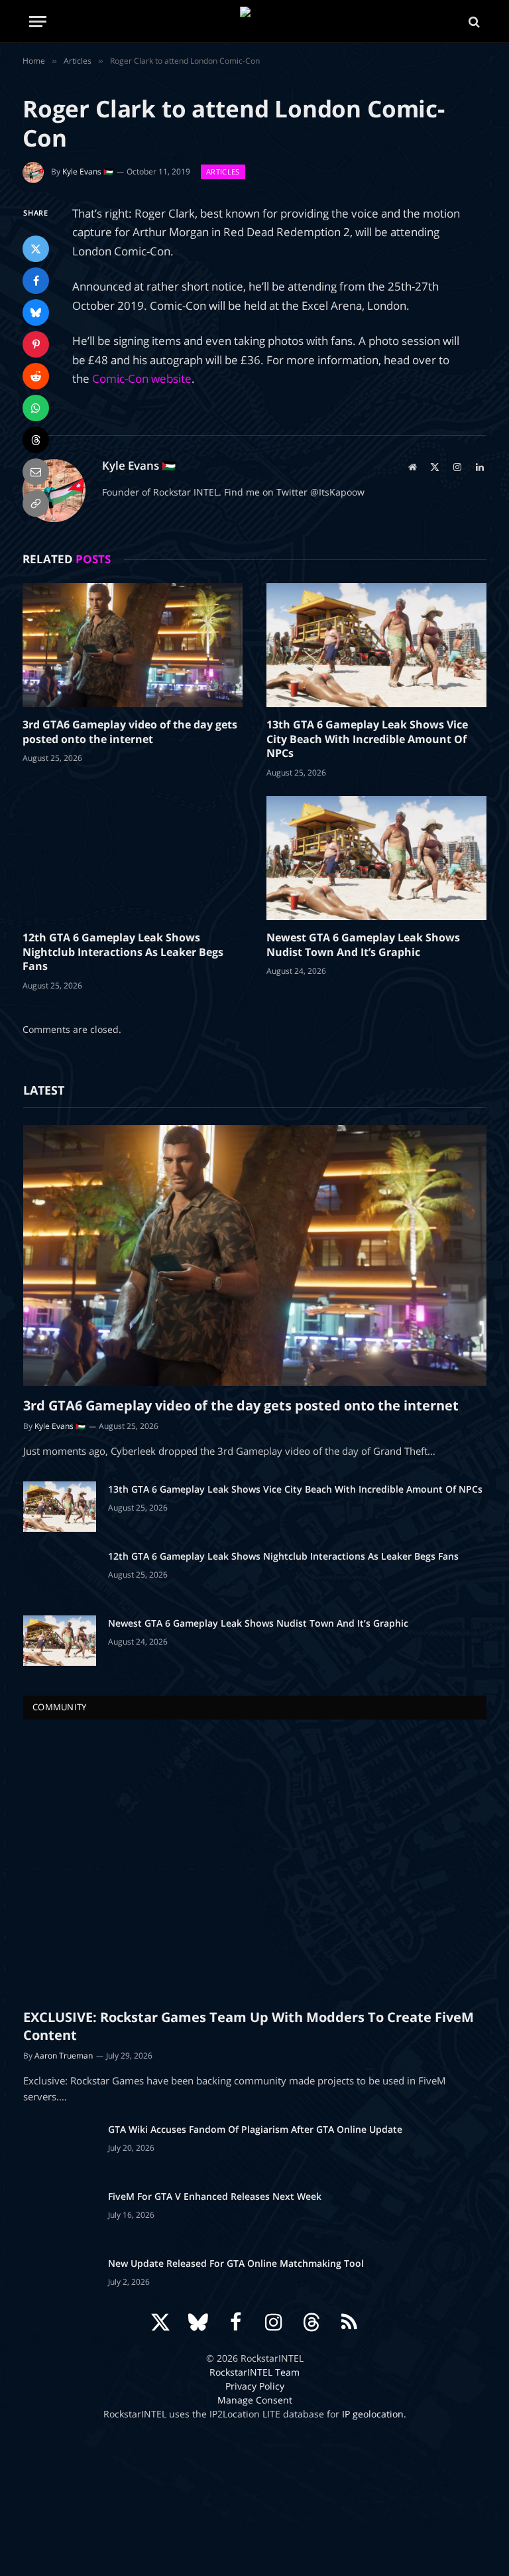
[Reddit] (36, 376)
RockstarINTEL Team (254, 2372)
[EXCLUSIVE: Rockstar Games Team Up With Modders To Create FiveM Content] (255, 1867)
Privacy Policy (255, 2386)
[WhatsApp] (36, 408)
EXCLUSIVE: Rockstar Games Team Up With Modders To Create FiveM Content (249, 2026)
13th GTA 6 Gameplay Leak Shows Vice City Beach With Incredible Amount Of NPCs (367, 739)
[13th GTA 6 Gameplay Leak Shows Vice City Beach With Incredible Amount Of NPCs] (376, 645)
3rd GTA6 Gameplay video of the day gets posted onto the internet (130, 732)
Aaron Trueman (64, 2056)
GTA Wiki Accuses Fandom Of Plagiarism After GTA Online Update (255, 2129)
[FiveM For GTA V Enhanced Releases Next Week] (60, 2214)
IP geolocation (373, 2414)
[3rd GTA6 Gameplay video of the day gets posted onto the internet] (133, 645)
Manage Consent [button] (255, 2400)
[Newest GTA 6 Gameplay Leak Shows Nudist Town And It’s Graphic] (376, 858)
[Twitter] (36, 249)
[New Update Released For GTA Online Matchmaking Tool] (60, 2281)
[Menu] (38, 22)
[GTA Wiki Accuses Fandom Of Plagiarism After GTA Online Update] (60, 2147)
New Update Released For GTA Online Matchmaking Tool (236, 2263)
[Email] (36, 472)
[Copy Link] (36, 504)
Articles (223, 171)
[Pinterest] (36, 344)
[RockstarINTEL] (255, 22)
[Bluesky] (36, 312)
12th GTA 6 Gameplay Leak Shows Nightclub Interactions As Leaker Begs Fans (123, 952)
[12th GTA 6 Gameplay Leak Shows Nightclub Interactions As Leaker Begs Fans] (133, 858)
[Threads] (36, 440)
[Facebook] (36, 281)
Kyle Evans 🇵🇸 (88, 171)
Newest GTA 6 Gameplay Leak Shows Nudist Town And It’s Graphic (363, 945)
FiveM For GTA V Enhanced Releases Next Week (215, 2196)
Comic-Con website (142, 378)
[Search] (473, 22)
